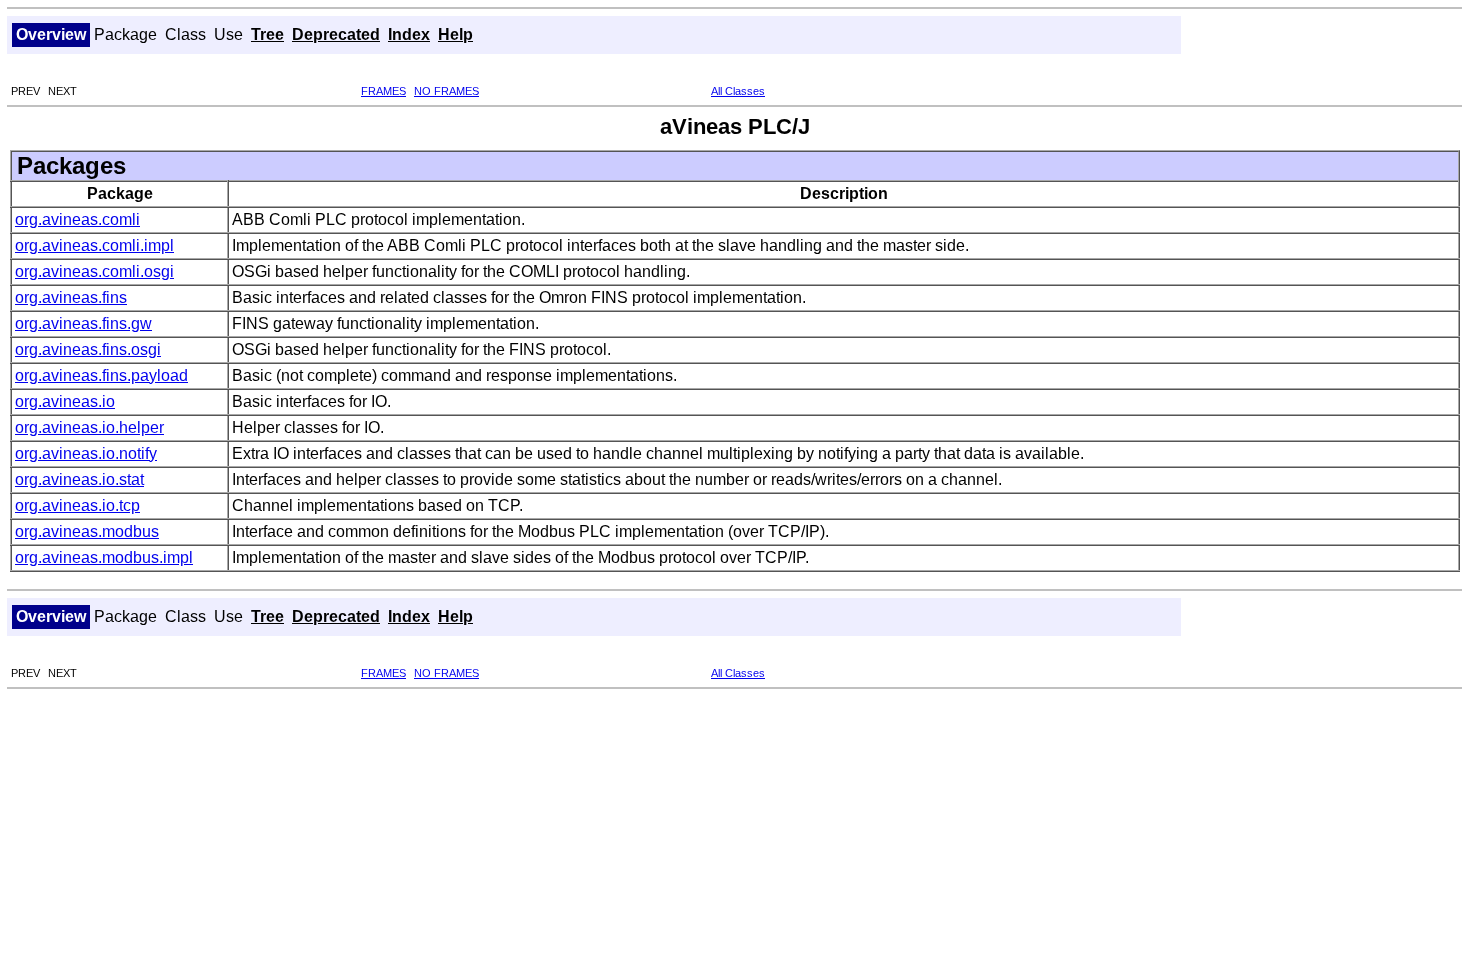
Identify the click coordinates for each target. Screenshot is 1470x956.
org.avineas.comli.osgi (94, 271)
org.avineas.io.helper (89, 427)
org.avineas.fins (71, 297)
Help (455, 34)
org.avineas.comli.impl (94, 245)
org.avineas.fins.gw (83, 323)
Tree (267, 34)
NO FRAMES (446, 91)
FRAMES (383, 91)
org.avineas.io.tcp (77, 505)
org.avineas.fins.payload (101, 375)
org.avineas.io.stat (79, 479)
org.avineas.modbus (87, 531)
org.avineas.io (65, 401)
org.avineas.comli (77, 219)
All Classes (738, 91)
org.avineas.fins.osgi (88, 349)
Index (409, 34)
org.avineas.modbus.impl (104, 557)
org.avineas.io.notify (86, 453)
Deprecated (336, 34)
